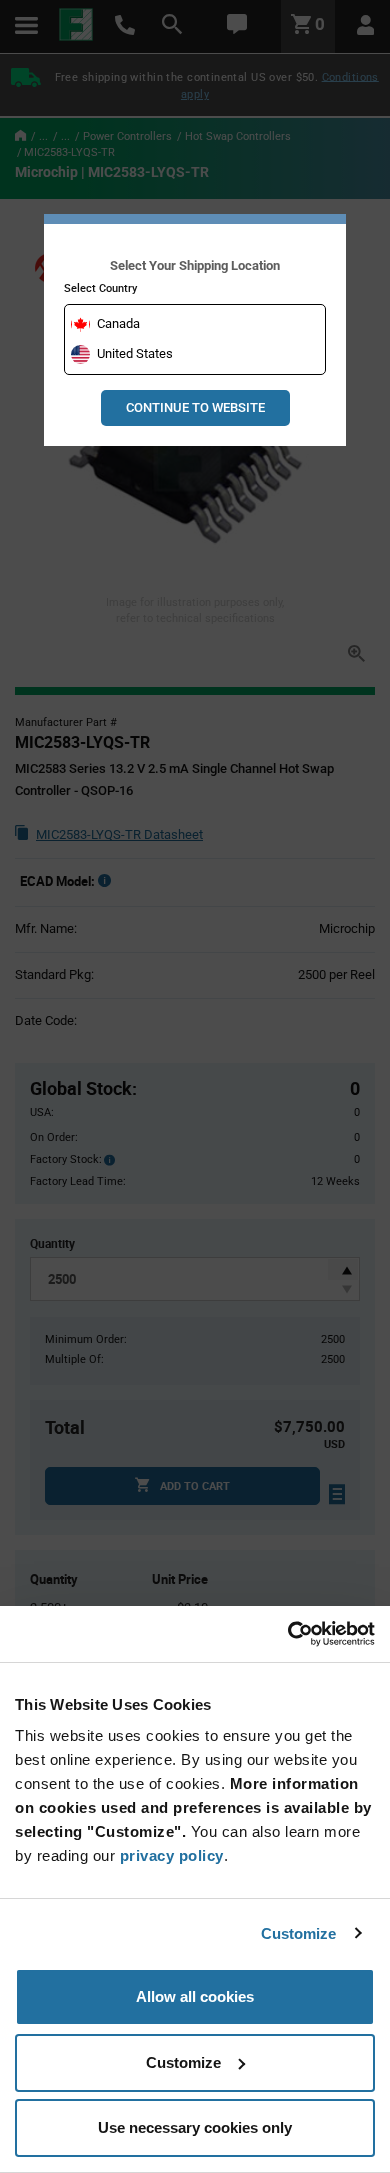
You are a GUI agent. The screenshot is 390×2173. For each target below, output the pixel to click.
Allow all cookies (195, 1996)
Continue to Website (195, 407)
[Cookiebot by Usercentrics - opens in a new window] (287, 1634)
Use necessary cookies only (195, 2127)
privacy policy (172, 1855)
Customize (299, 1933)
